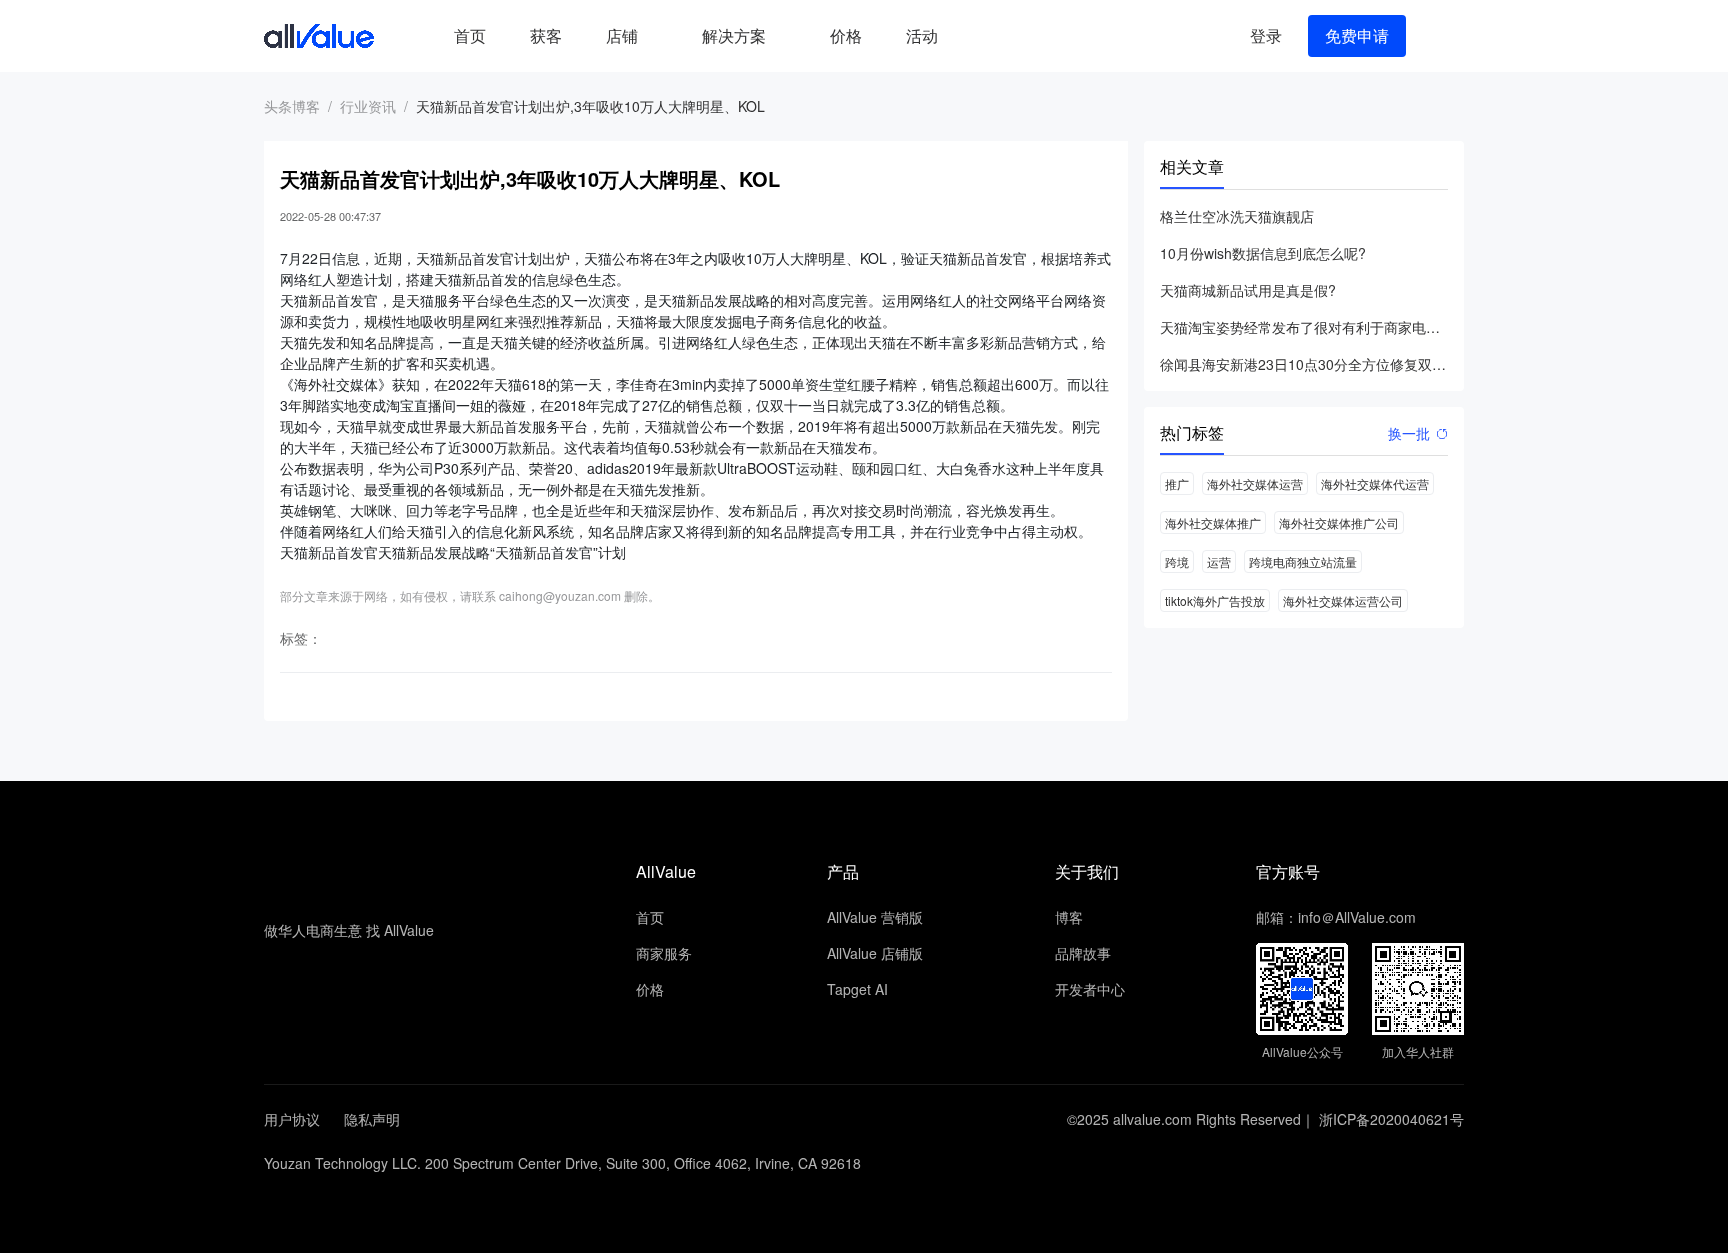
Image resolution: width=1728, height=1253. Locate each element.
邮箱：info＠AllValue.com (1336, 917)
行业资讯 (368, 106)
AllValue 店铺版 (875, 953)
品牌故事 (1083, 953)
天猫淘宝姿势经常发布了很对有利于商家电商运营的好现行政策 (1304, 327)
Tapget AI (857, 989)
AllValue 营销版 (875, 917)
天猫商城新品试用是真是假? (1248, 290)
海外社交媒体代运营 (1375, 483)
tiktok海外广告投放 (1215, 600)
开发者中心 (1090, 989)
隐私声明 (372, 1119)
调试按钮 (976, 36)
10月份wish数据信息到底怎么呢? (1263, 253)
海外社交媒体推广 (1213, 522)
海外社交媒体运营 (1255, 483)
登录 (1266, 35)
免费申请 (1357, 35)
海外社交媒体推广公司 (1339, 522)
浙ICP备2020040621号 (1391, 1119)
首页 (470, 35)
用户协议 (292, 1119)
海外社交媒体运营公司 (1343, 600)
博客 (1069, 917)
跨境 (1177, 561)
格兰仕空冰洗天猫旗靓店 (1237, 216)
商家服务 (664, 953)
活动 (922, 35)
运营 (1219, 561)
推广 (1177, 483)
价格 (846, 35)
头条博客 (292, 106)
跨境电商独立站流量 (1303, 561)
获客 (546, 35)
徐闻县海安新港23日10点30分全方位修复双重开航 (1304, 364)
